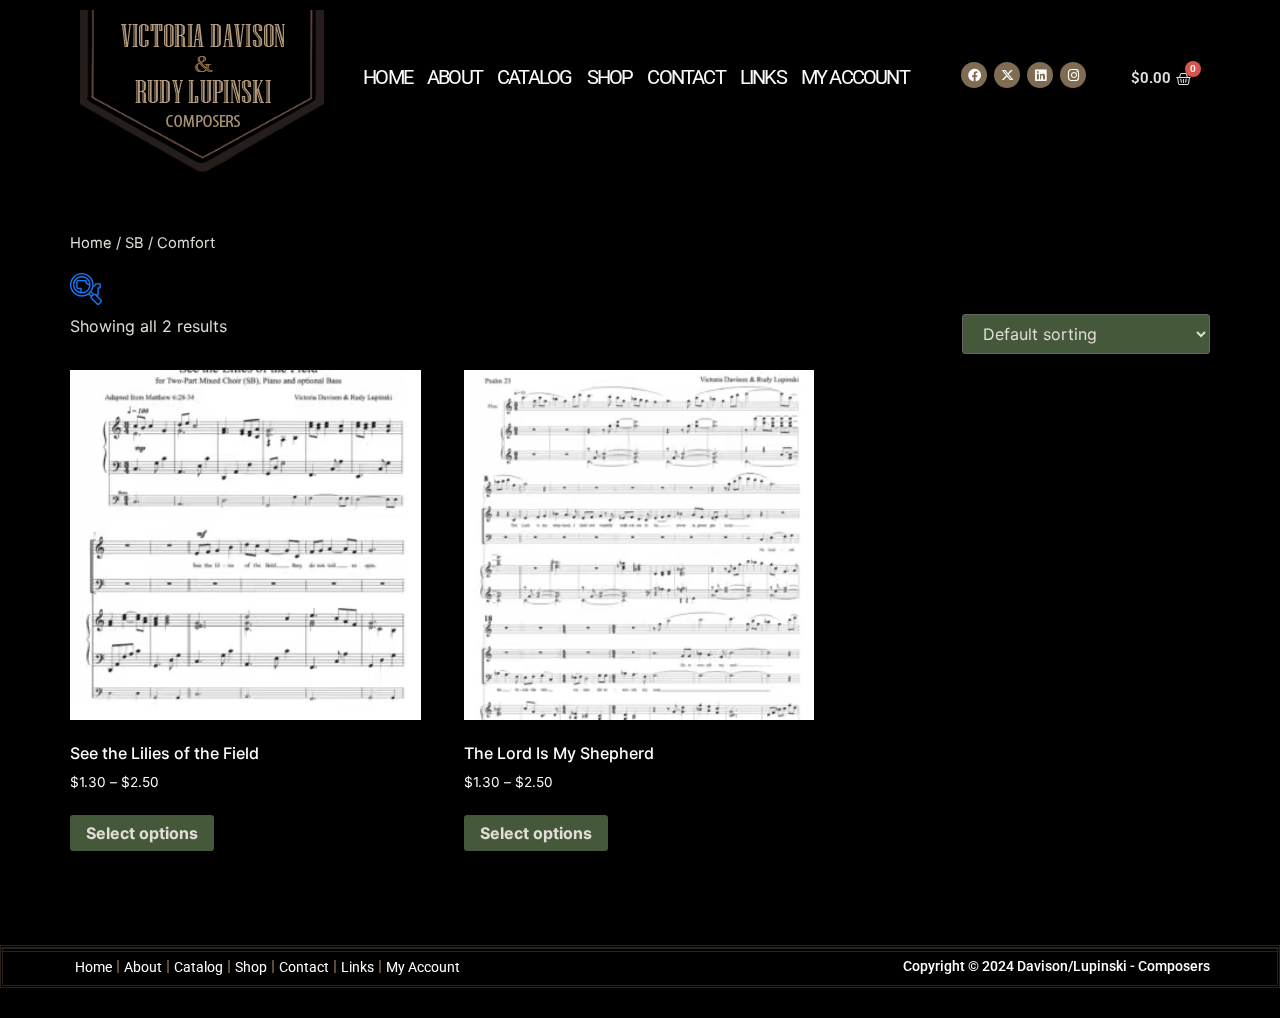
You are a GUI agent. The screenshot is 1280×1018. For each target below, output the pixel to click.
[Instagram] (1073, 75)
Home (387, 77)
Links (763, 77)
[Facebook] (974, 75)
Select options (142, 833)
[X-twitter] (1007, 75)
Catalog (534, 77)
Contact (685, 77)
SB (134, 243)
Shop (610, 77)
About (454, 77)
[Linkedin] (1040, 75)
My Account (855, 77)
